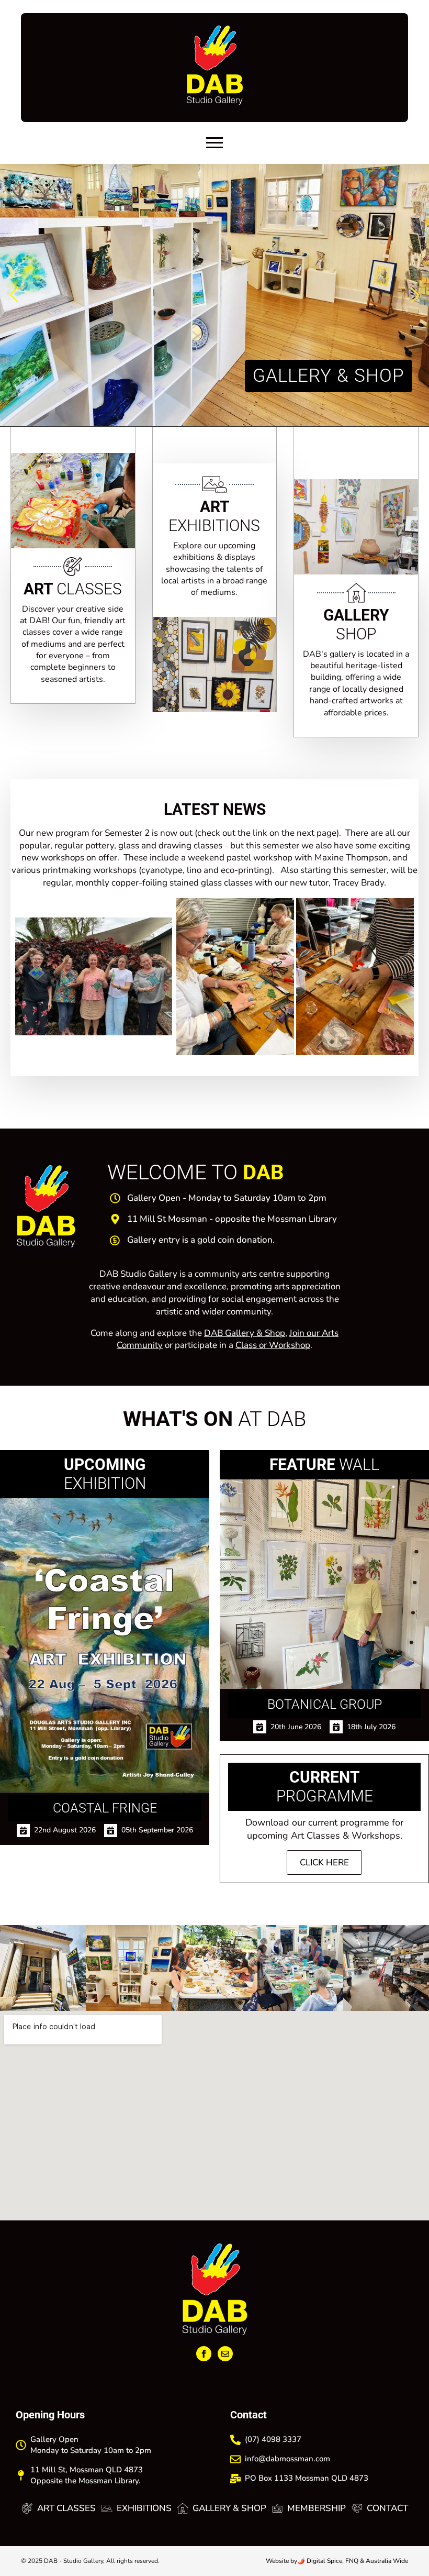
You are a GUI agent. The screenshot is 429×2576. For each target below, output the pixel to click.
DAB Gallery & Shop (245, 1333)
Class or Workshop (273, 1345)
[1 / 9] (43, 1968)
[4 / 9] (300, 1968)
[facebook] (204, 2354)
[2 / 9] (129, 1968)
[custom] (225, 2354)
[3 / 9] (214, 1968)
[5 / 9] (386, 1968)
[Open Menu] (214, 143)
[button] (14, 295)
